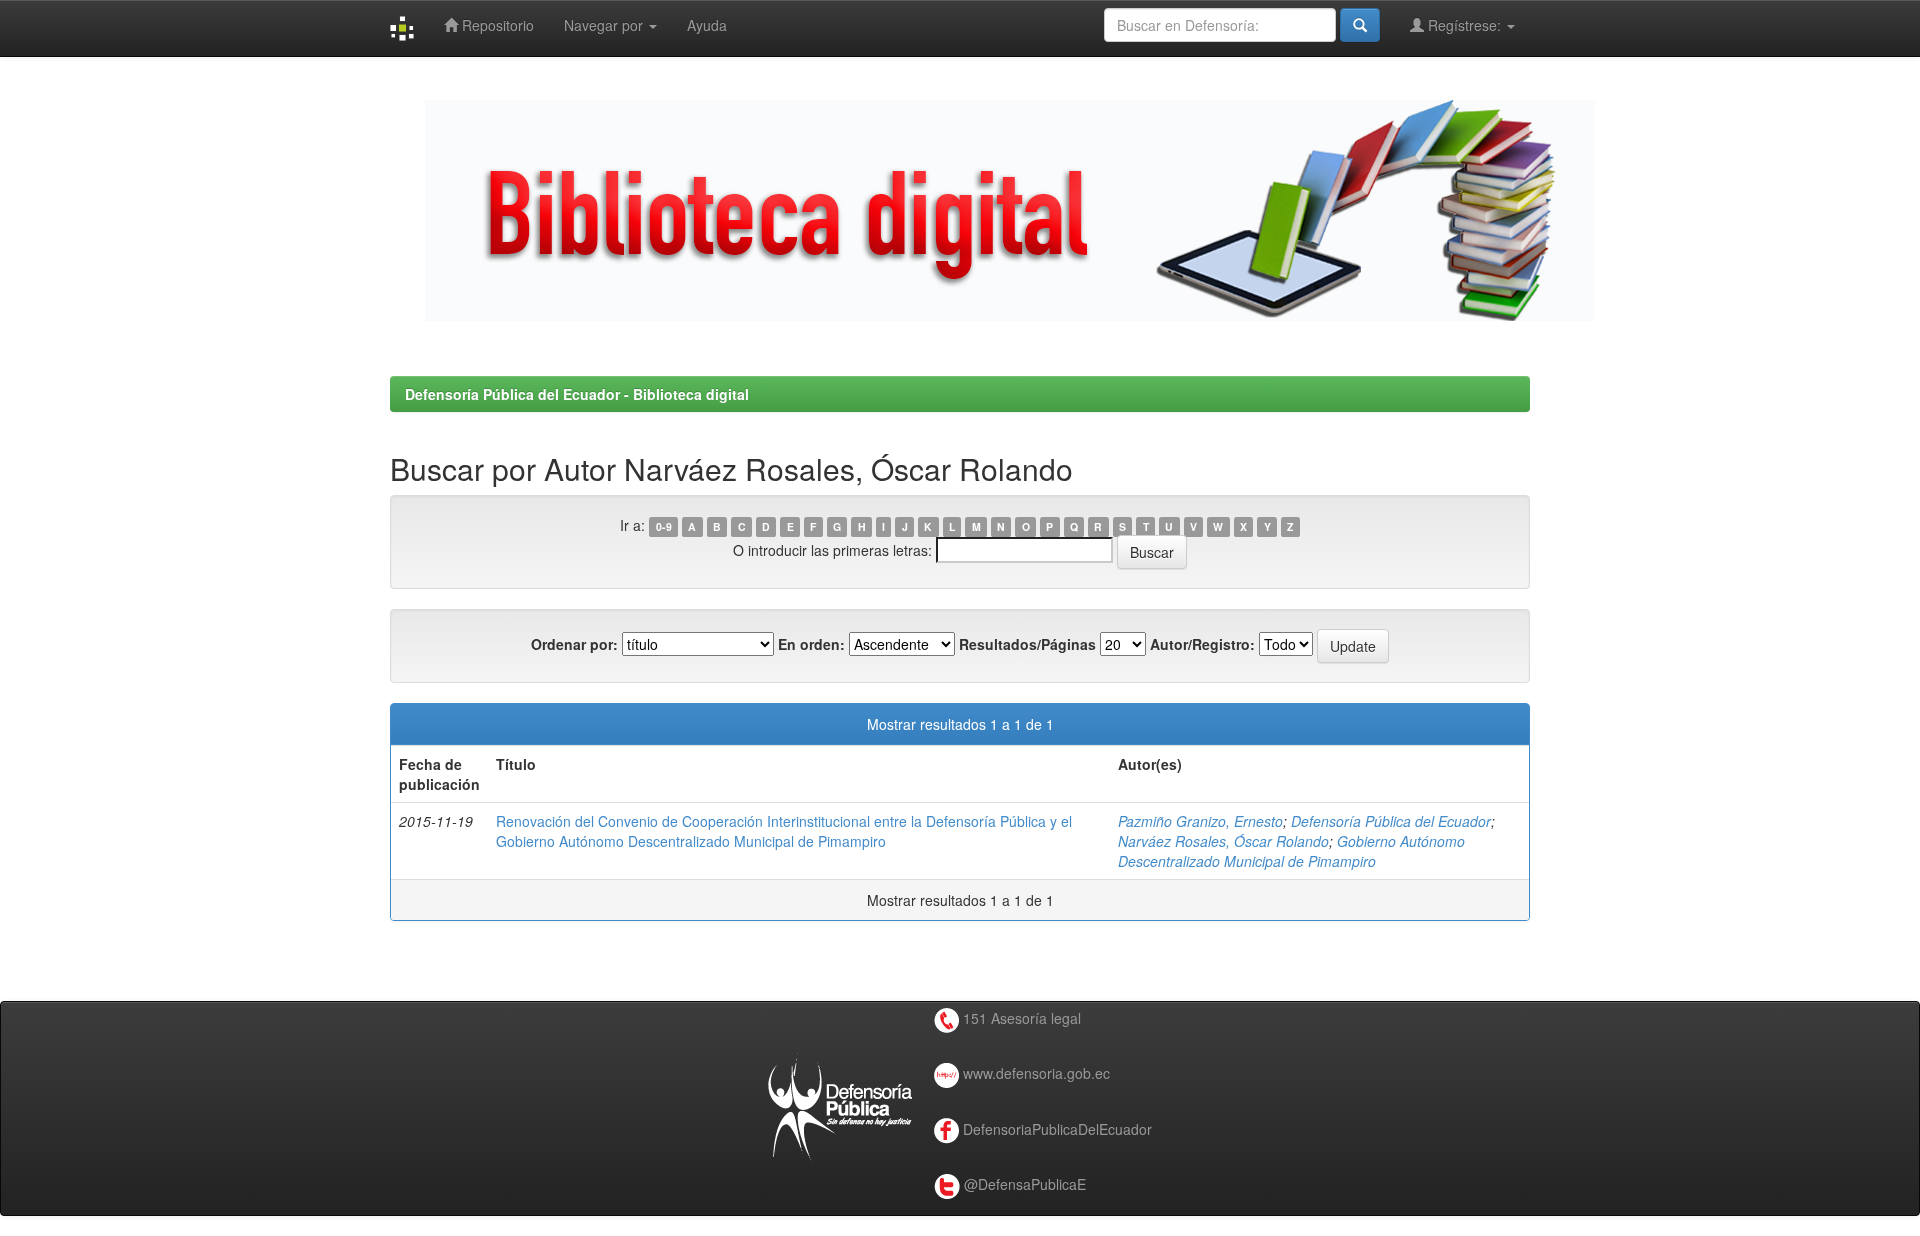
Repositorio (496, 25)
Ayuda (707, 25)
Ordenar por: (574, 644)
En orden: (811, 644)
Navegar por (605, 25)
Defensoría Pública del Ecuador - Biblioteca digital (577, 394)
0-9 (664, 526)
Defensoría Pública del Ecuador (1391, 821)
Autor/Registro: (1202, 644)
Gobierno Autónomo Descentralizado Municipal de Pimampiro (1291, 851)
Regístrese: (1464, 25)
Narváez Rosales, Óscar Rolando (1223, 841)
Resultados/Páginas (1027, 644)
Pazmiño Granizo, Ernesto (1200, 821)
